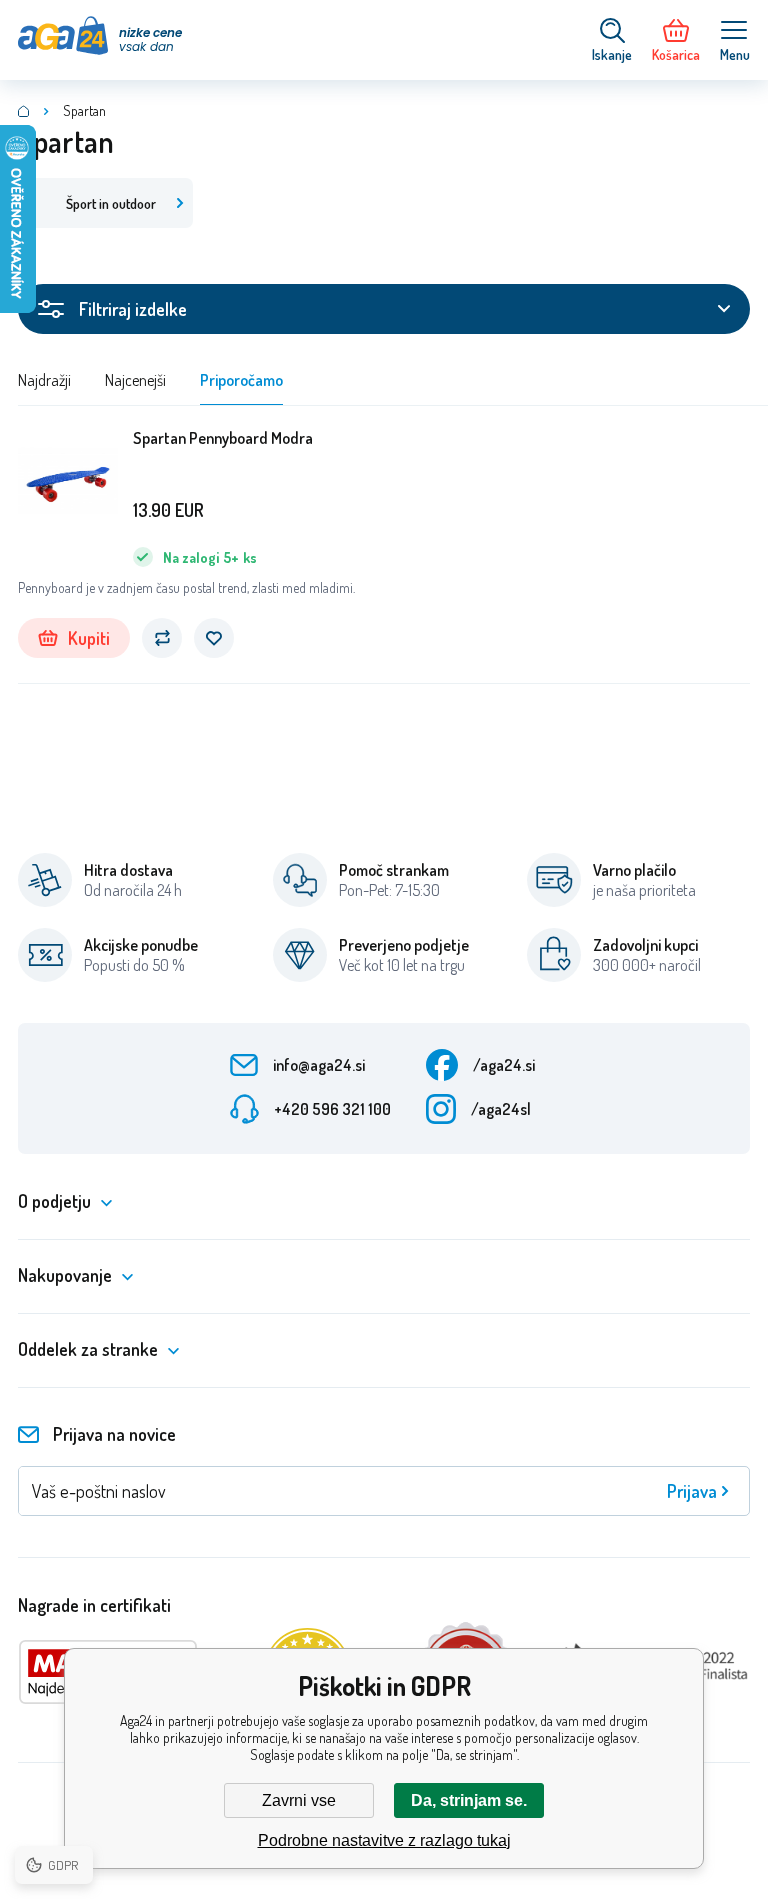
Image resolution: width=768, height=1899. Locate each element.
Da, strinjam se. (469, 1800)
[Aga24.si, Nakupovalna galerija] (24, 111)
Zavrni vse (299, 1800)
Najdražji (44, 380)
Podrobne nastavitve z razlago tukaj (384, 1840)
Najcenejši (135, 380)
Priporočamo (241, 380)
